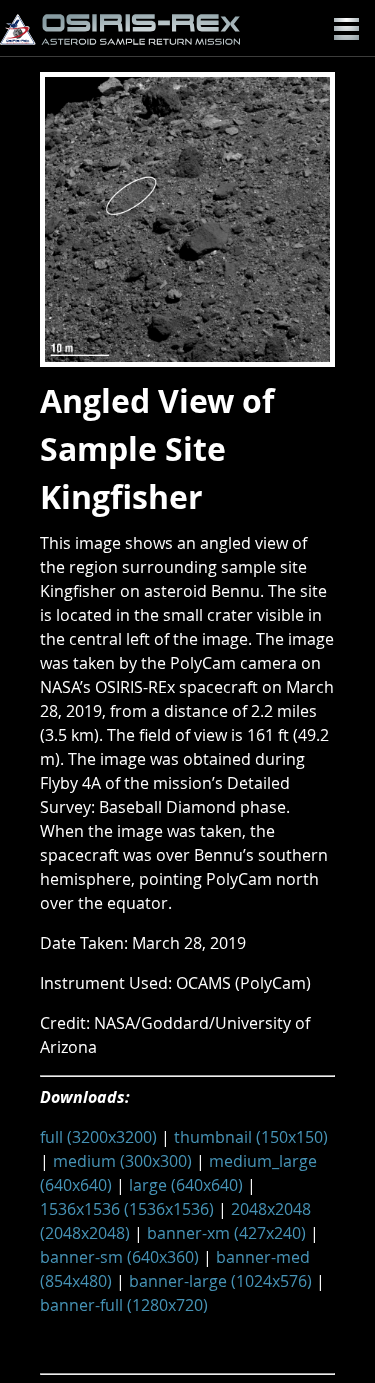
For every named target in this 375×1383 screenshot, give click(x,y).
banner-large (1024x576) (220, 1281)
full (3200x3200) (98, 1137)
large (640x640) (186, 1185)
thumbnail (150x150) (251, 1137)
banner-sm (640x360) (119, 1257)
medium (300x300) (122, 1161)
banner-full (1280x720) (124, 1305)
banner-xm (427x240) (226, 1233)
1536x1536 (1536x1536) (127, 1209)
